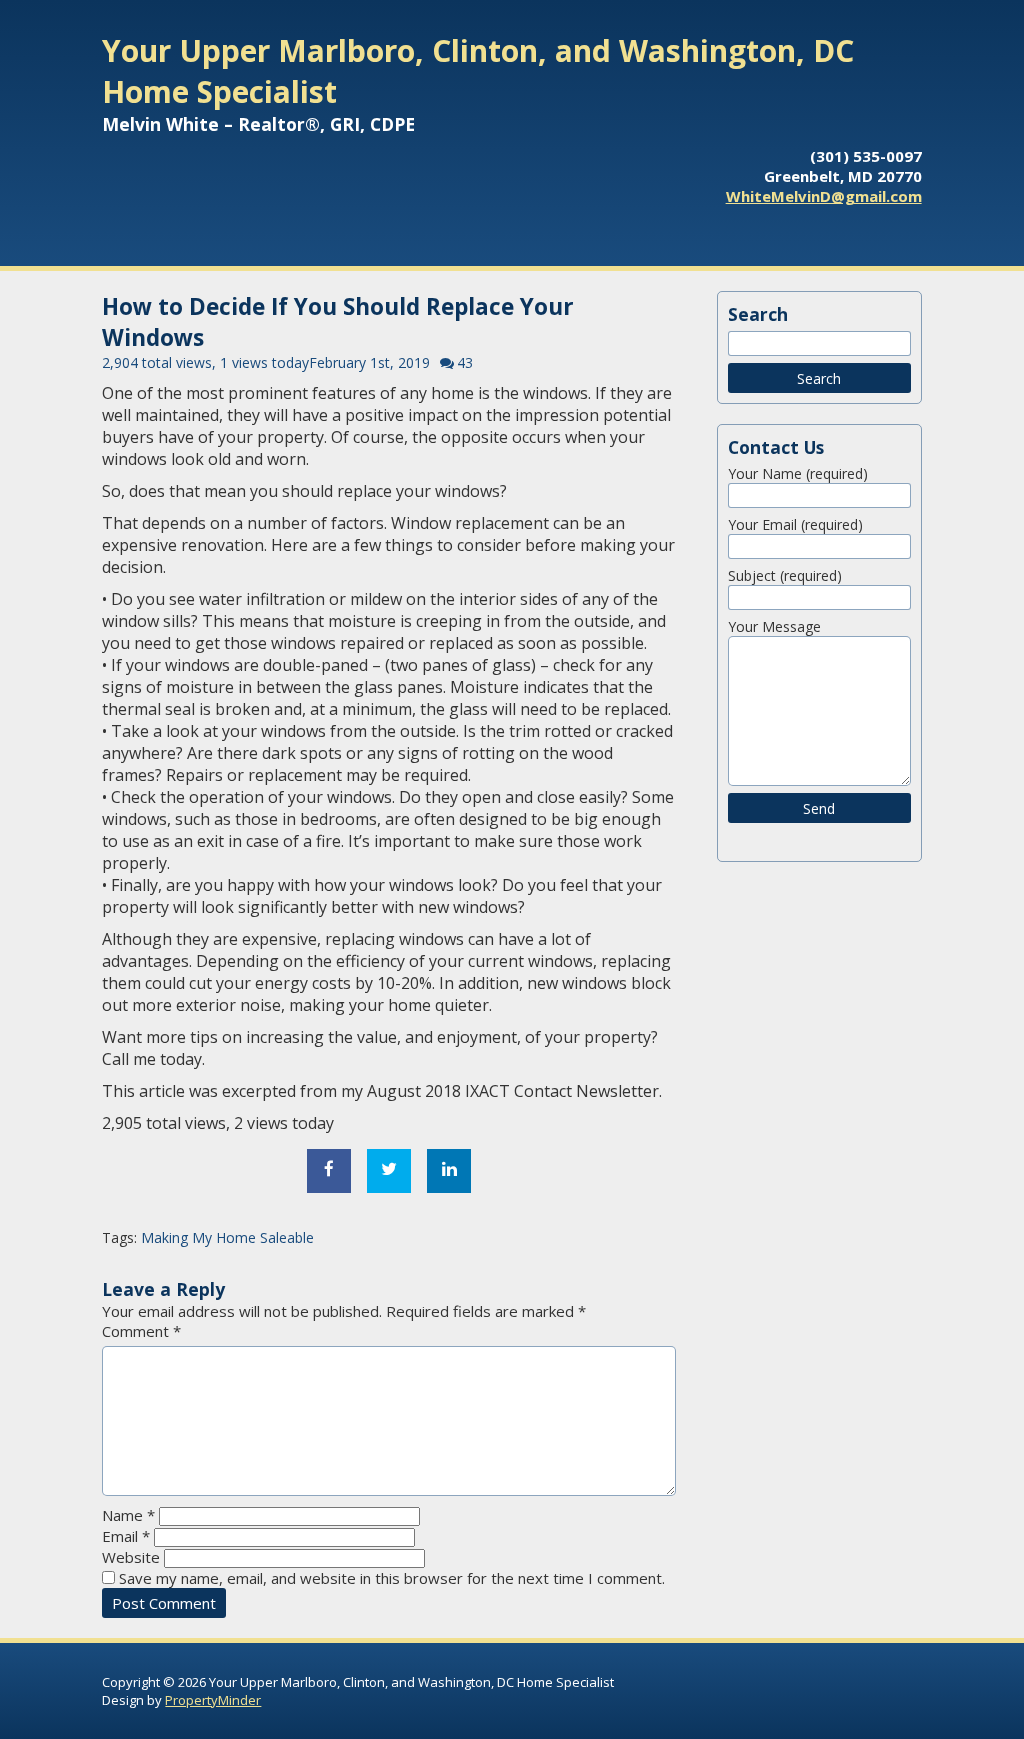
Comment (141, 1331)
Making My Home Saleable (227, 1237)
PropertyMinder (213, 1700)
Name (128, 1515)
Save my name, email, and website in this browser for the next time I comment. (392, 1578)
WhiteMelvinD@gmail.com (824, 196)
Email (126, 1536)
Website (131, 1557)
